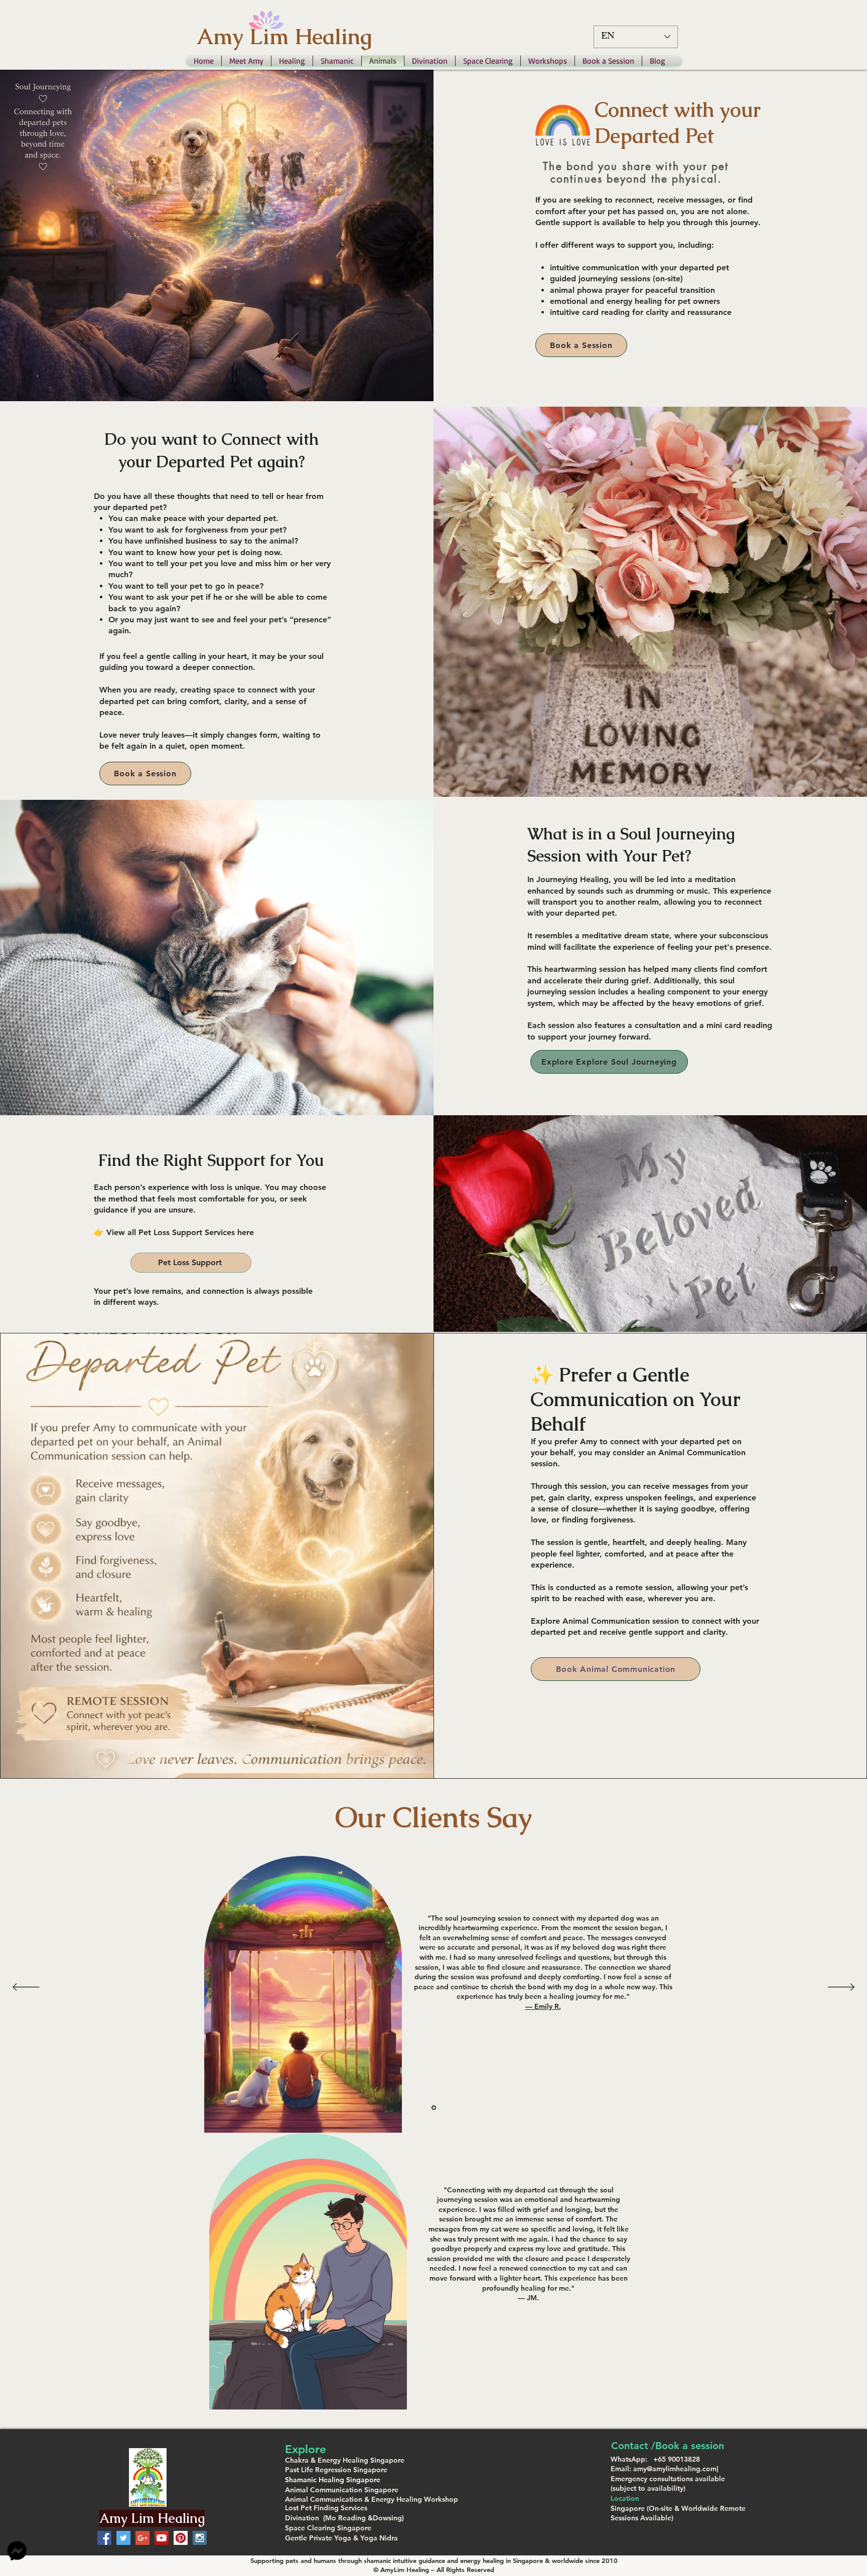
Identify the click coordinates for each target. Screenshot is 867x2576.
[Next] (841, 1988)
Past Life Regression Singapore (336, 2470)
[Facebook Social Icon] (104, 2538)
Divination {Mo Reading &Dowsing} (344, 2518)
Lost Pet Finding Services (326, 2508)
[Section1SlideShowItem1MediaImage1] (434, 2107)
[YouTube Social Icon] (162, 2538)
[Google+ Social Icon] (142, 2538)
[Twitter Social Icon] (123, 2538)
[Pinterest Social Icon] (181, 2538)
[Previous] (26, 1988)
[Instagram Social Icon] (200, 2538)
